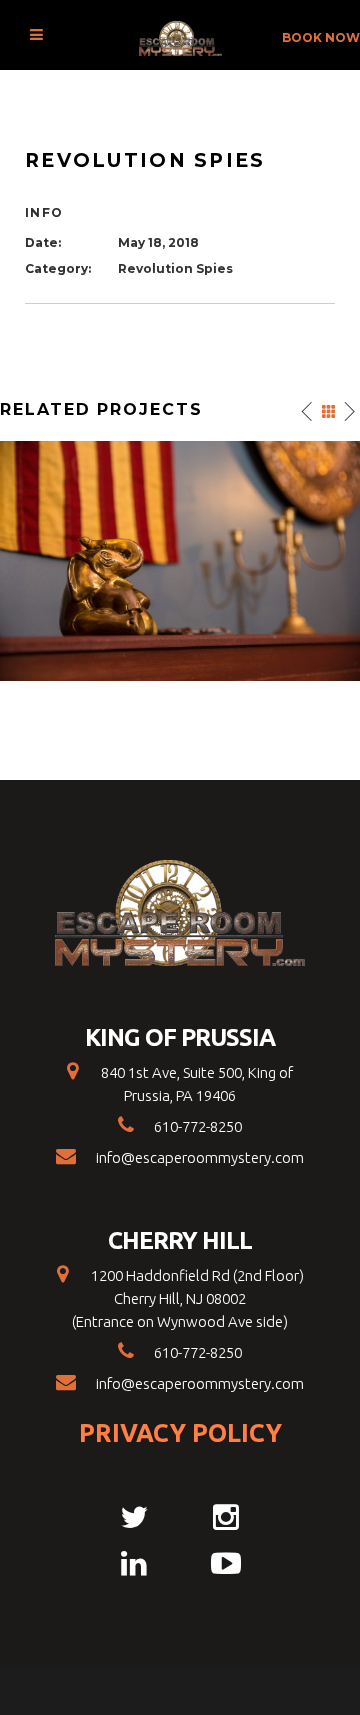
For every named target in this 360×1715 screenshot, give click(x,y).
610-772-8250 (198, 1126)
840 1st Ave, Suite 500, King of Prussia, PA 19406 (195, 1084)
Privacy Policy (180, 1433)
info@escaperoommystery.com (200, 1157)
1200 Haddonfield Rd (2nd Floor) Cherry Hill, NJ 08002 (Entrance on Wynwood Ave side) (188, 1298)
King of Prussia (180, 1038)
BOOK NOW (321, 37)
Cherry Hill (180, 1241)
